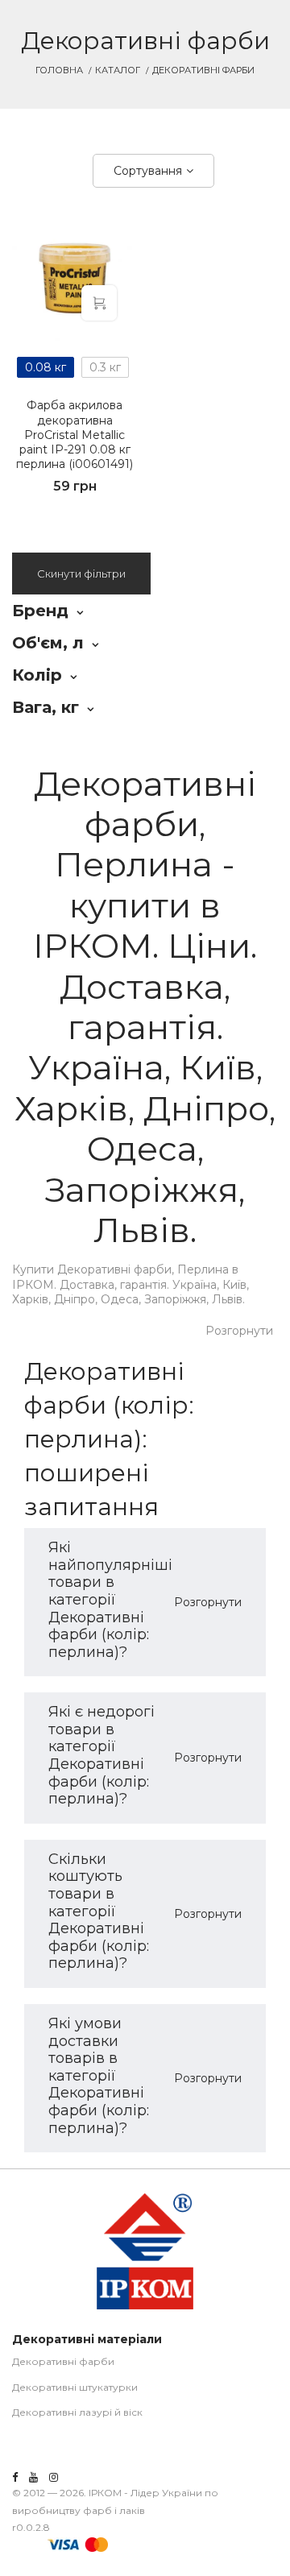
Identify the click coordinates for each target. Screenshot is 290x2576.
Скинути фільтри (81, 574)
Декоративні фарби (63, 2361)
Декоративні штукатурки (75, 2387)
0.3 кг (105, 367)
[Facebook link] (15, 2477)
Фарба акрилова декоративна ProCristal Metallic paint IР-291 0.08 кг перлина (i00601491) (75, 435)
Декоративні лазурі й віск (77, 2412)
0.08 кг (46, 367)
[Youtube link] (33, 2477)
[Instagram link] (54, 2477)
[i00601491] (75, 278)
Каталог (118, 70)
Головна (59, 70)
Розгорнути (239, 1331)
